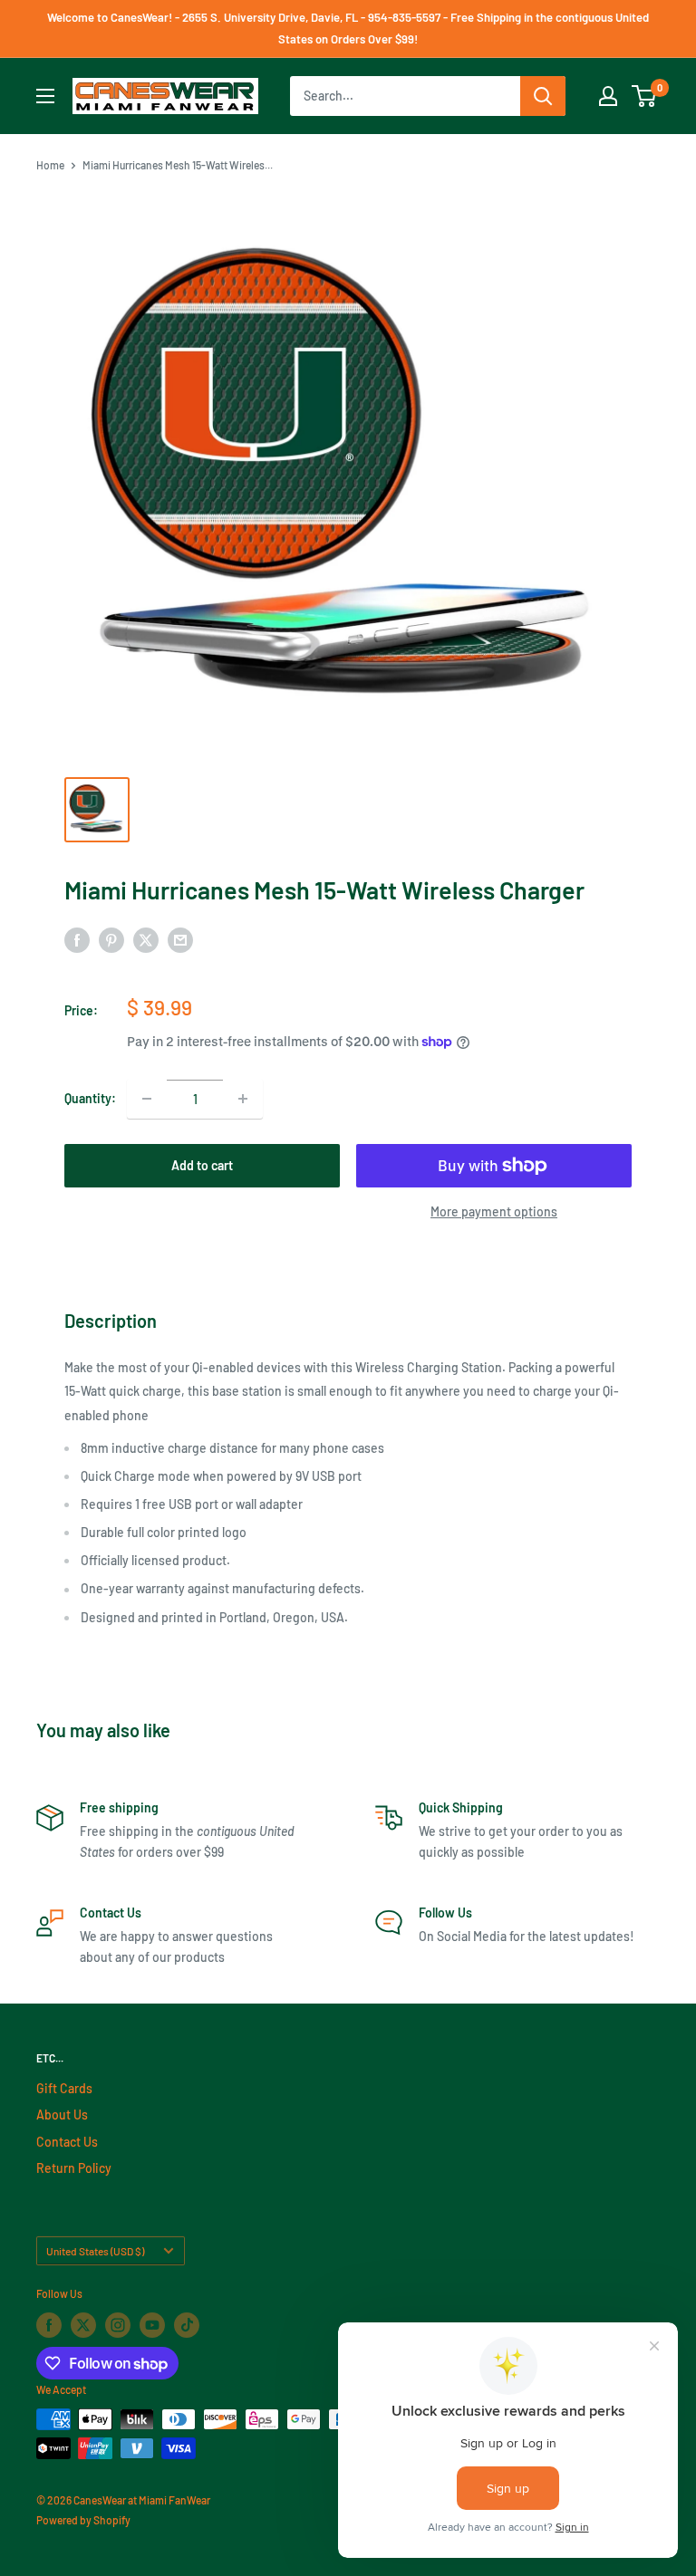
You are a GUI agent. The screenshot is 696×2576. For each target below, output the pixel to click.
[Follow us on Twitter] (83, 2325)
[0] (645, 96)
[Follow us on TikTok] (187, 2325)
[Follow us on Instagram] (118, 2325)
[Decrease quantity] (147, 1099)
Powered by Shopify (83, 2520)
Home (50, 165)
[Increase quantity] (243, 1099)
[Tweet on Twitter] (146, 940)
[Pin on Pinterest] (111, 940)
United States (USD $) (95, 2251)
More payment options (494, 1211)
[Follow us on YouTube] (152, 2325)
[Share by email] (180, 940)
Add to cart (202, 1165)
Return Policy (74, 2168)
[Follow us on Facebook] (49, 2325)
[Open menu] (45, 96)
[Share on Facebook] (77, 940)
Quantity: (90, 1098)
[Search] (543, 96)
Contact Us (67, 2142)
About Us (62, 2115)
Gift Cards (64, 2088)
